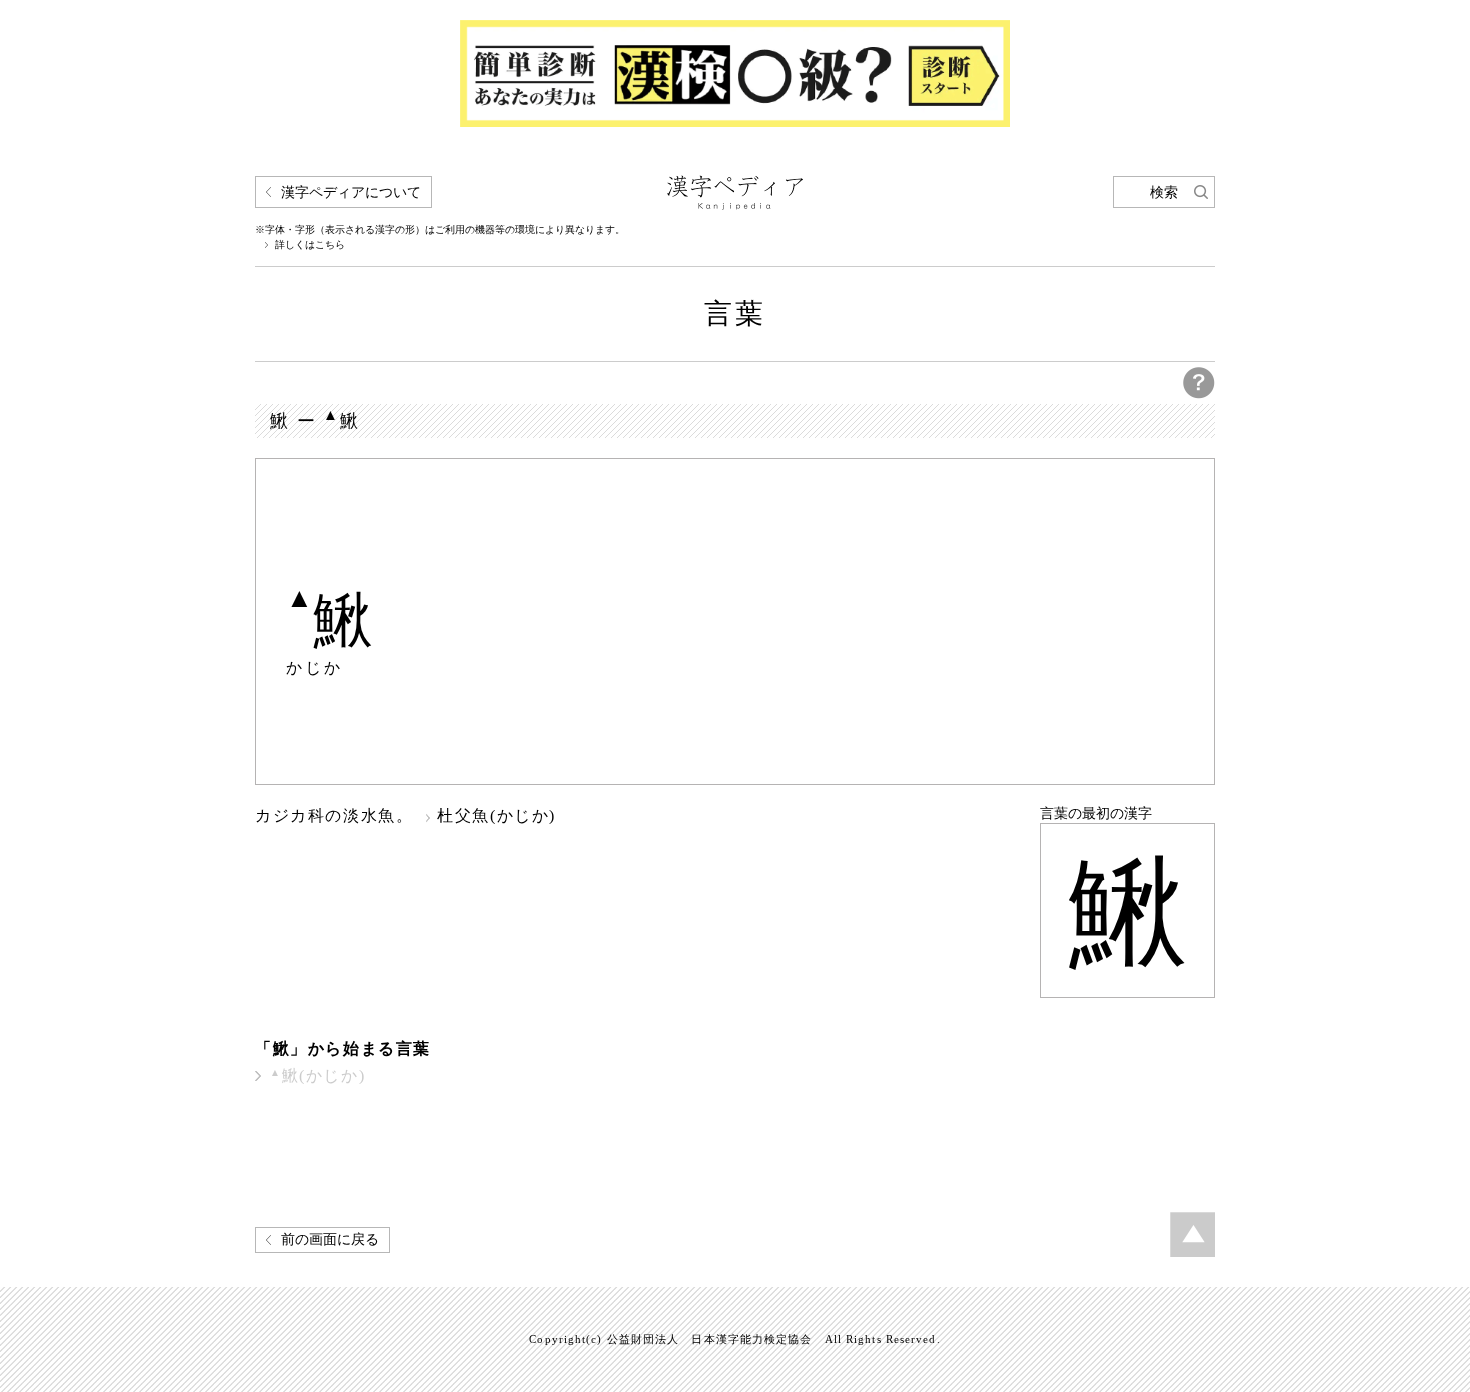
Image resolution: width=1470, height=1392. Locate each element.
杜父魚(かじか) (496, 815)
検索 (1164, 192)
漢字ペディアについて (351, 192)
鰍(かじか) (317, 1075)
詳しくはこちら (310, 245)
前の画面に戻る (330, 1239)
